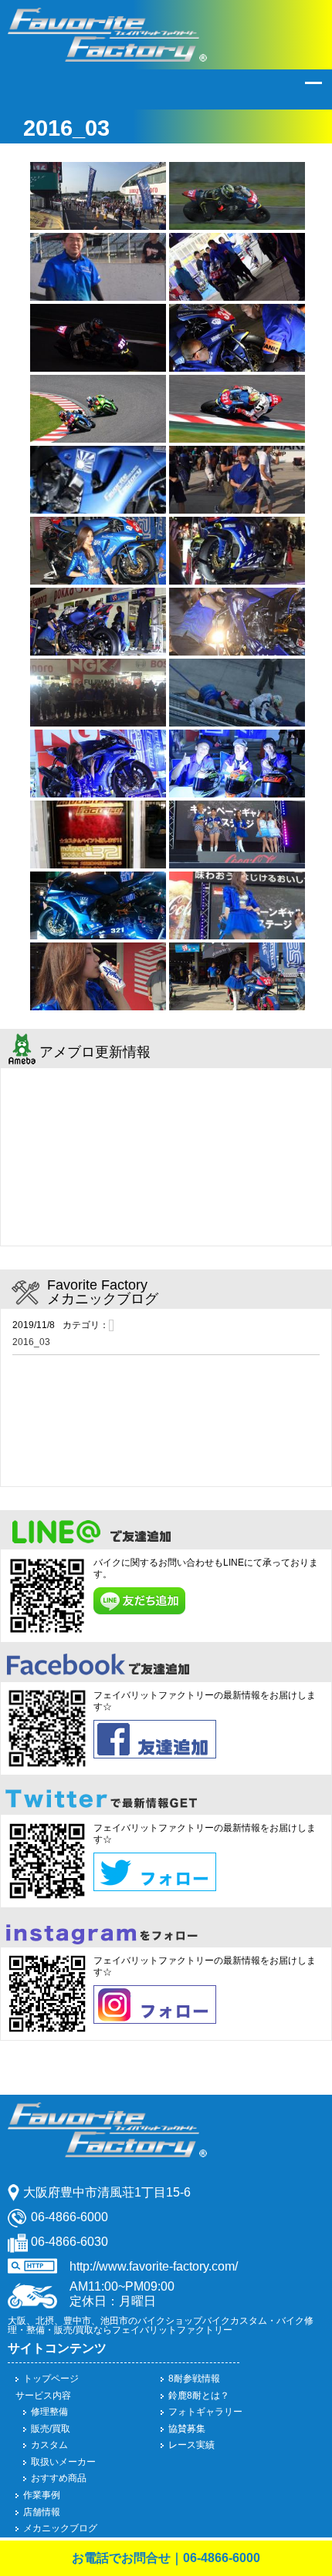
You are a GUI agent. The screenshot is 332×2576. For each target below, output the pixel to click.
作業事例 (42, 2495)
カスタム (49, 2445)
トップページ (51, 2379)
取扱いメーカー (63, 2462)
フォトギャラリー (205, 2412)
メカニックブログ (60, 2528)
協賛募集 (187, 2429)
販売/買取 (51, 2429)
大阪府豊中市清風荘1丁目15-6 (107, 2192)
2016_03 (31, 1342)
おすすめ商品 (59, 2478)
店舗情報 (42, 2512)
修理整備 (49, 2412)
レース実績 (191, 2445)
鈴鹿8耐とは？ (199, 2396)
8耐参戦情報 (194, 2379)
